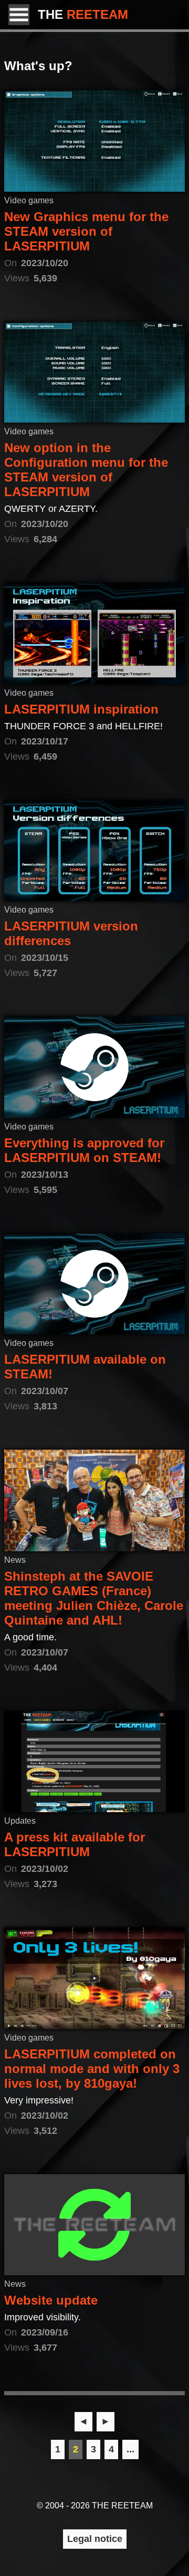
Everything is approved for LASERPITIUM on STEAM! (84, 1150)
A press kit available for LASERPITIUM (75, 1844)
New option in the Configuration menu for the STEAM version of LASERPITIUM (86, 470)
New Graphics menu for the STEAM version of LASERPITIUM (86, 231)
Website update (51, 2300)
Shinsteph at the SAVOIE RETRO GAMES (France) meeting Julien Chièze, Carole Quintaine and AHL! (94, 1598)
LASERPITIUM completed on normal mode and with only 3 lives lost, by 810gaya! (92, 2069)
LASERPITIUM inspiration (81, 709)
